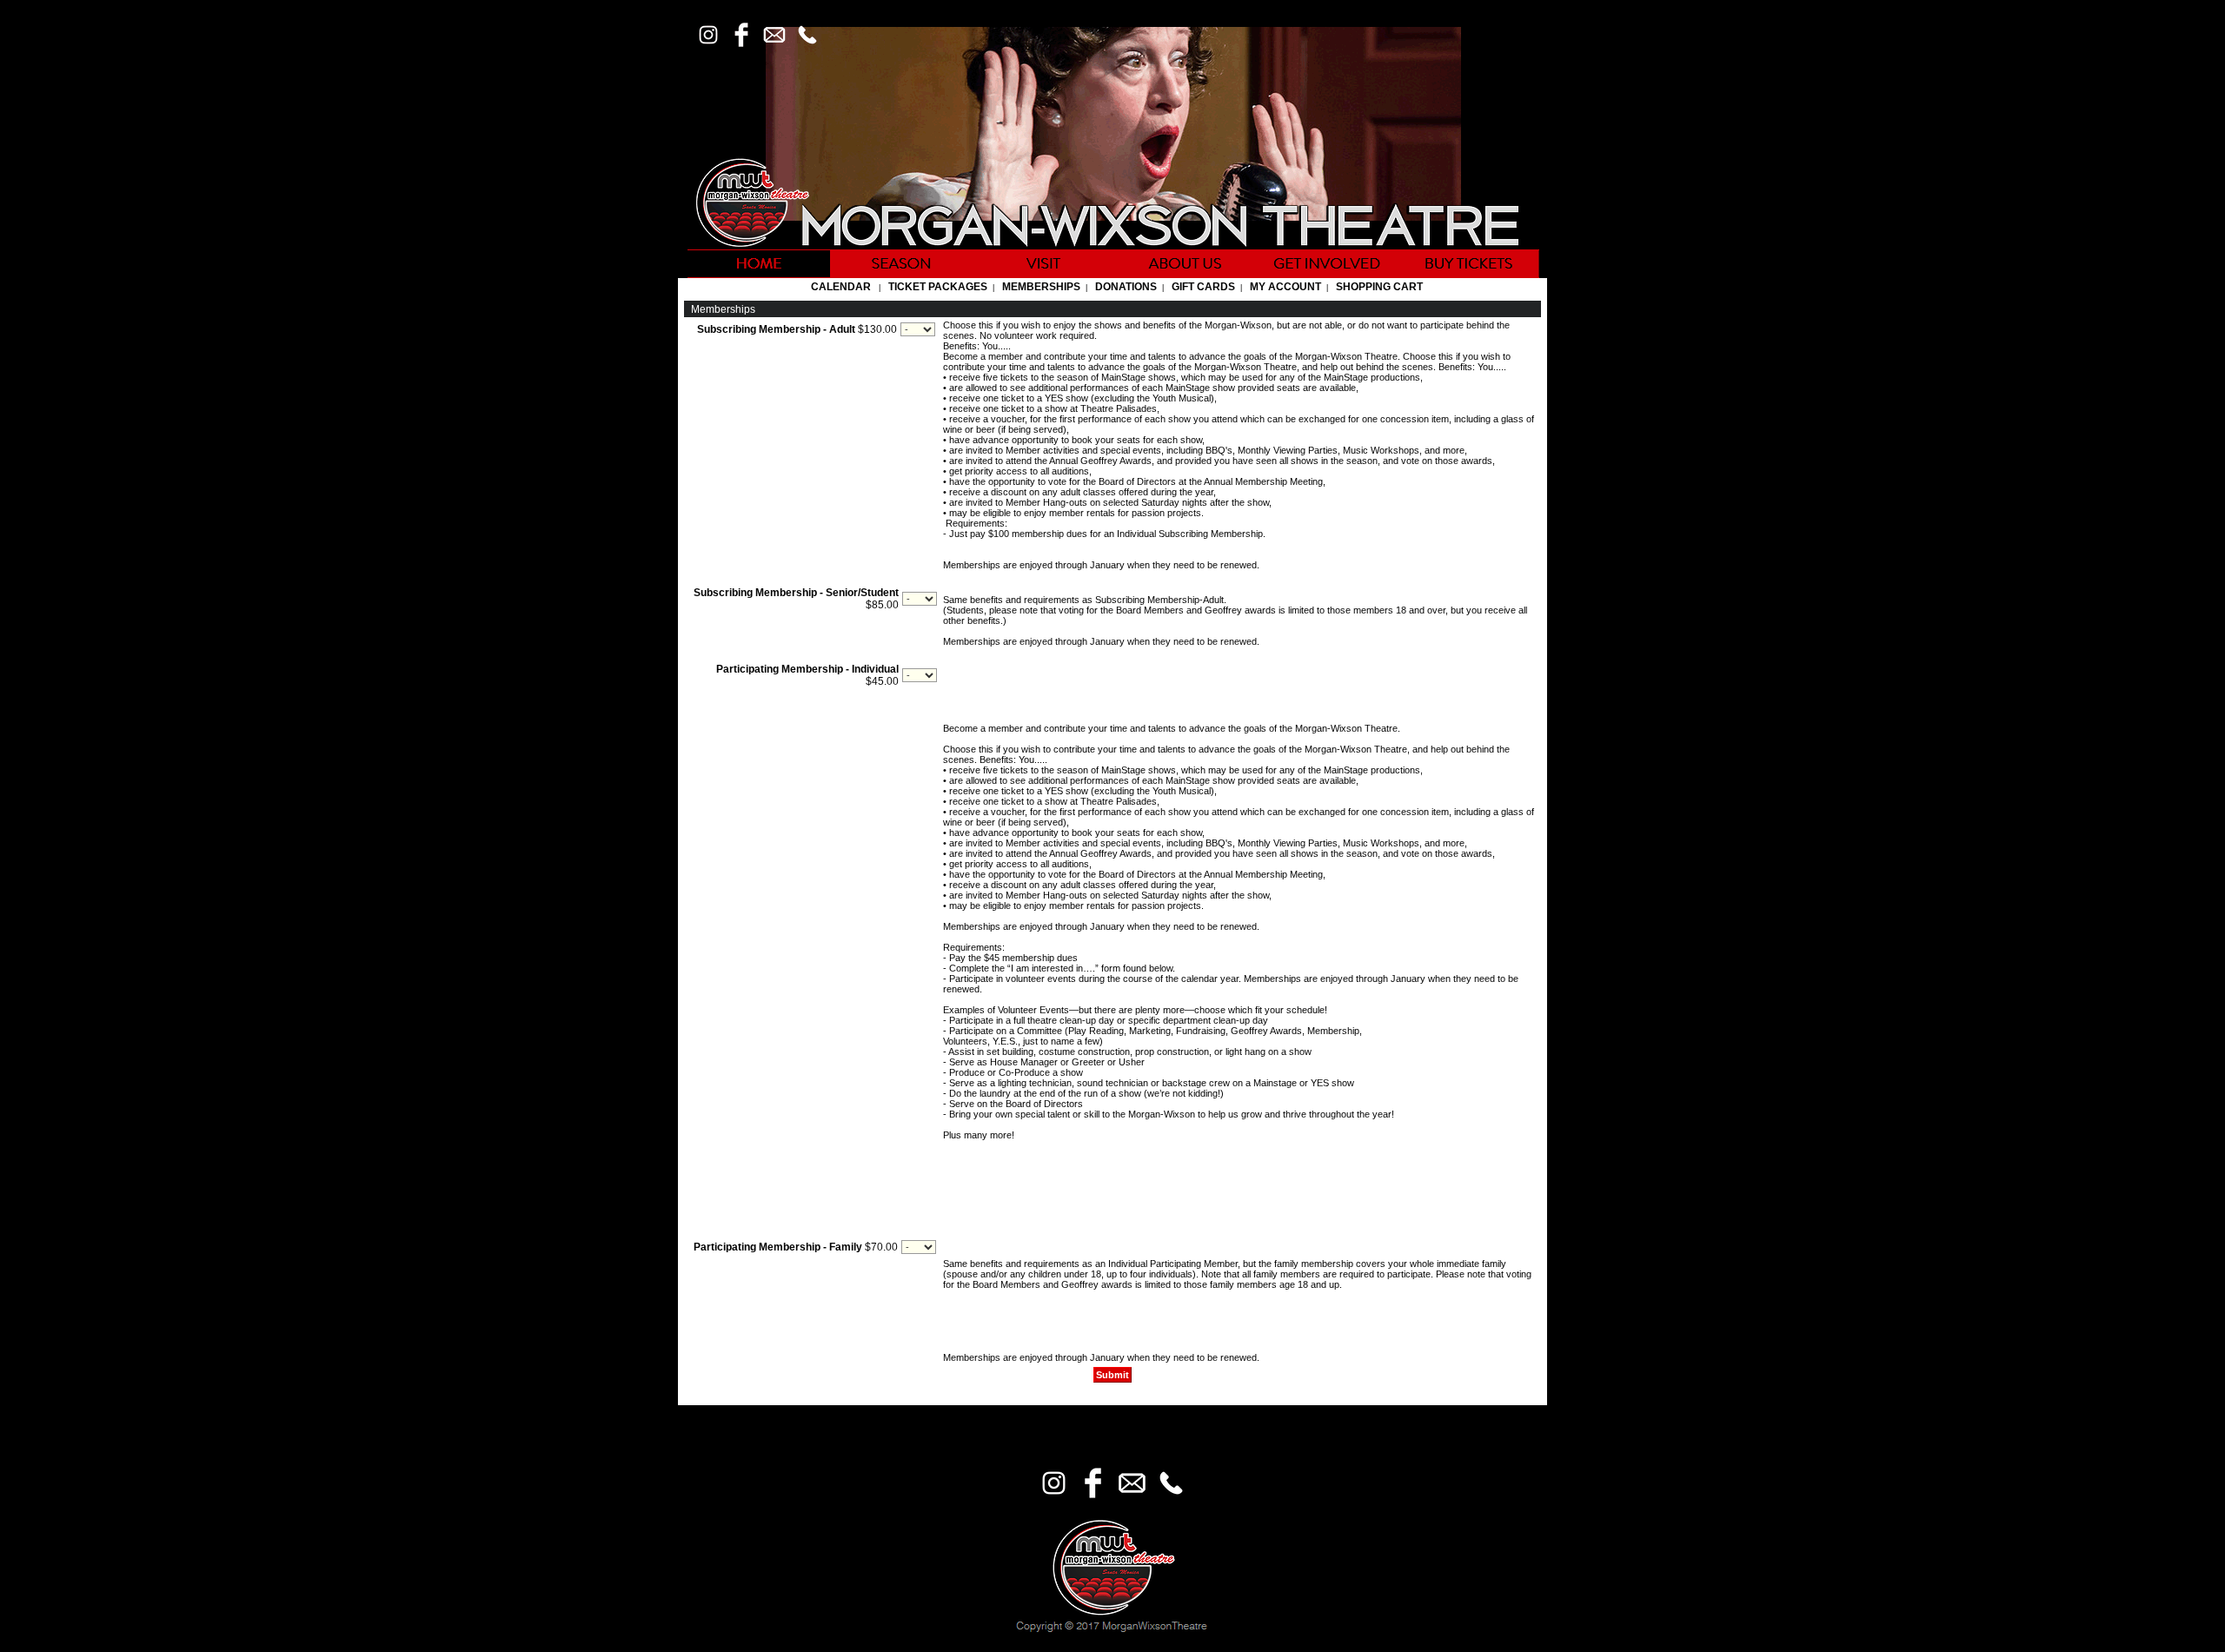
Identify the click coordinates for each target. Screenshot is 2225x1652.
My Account (1284, 287)
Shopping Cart (1379, 287)
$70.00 (796, 1247)
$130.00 (797, 329)
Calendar (841, 287)
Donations (1126, 287)
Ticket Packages (938, 287)
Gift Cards (1203, 287)
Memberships (1041, 287)
